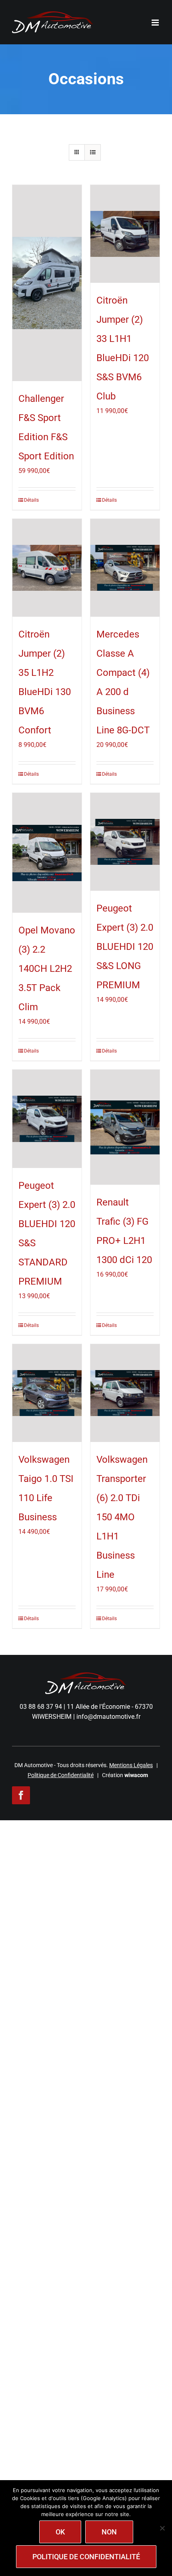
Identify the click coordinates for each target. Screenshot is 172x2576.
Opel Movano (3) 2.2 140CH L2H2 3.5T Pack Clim (47, 969)
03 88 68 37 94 (41, 1707)
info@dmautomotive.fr (108, 1717)
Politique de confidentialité (86, 2557)
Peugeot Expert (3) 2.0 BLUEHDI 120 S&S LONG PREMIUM (125, 947)
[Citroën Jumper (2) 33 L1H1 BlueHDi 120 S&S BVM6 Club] (125, 234)
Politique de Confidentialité (61, 1775)
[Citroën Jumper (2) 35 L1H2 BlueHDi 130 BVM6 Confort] (47, 568)
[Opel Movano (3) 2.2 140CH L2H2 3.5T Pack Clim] (47, 853)
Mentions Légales (131, 1765)
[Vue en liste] (93, 152)
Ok (60, 2532)
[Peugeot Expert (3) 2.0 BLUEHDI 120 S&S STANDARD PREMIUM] (47, 1119)
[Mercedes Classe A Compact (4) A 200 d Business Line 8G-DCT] (125, 568)
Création (125, 1775)
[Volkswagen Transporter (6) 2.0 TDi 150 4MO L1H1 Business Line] (125, 1393)
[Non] (162, 2528)
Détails (31, 500)
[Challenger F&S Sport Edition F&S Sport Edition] (47, 283)
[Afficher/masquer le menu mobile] (156, 23)
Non (109, 2532)
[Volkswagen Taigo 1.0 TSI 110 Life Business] (47, 1393)
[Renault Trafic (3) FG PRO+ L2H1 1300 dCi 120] (125, 1127)
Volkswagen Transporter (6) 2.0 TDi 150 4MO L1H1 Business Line (122, 1517)
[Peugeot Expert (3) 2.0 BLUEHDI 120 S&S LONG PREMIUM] (125, 842)
